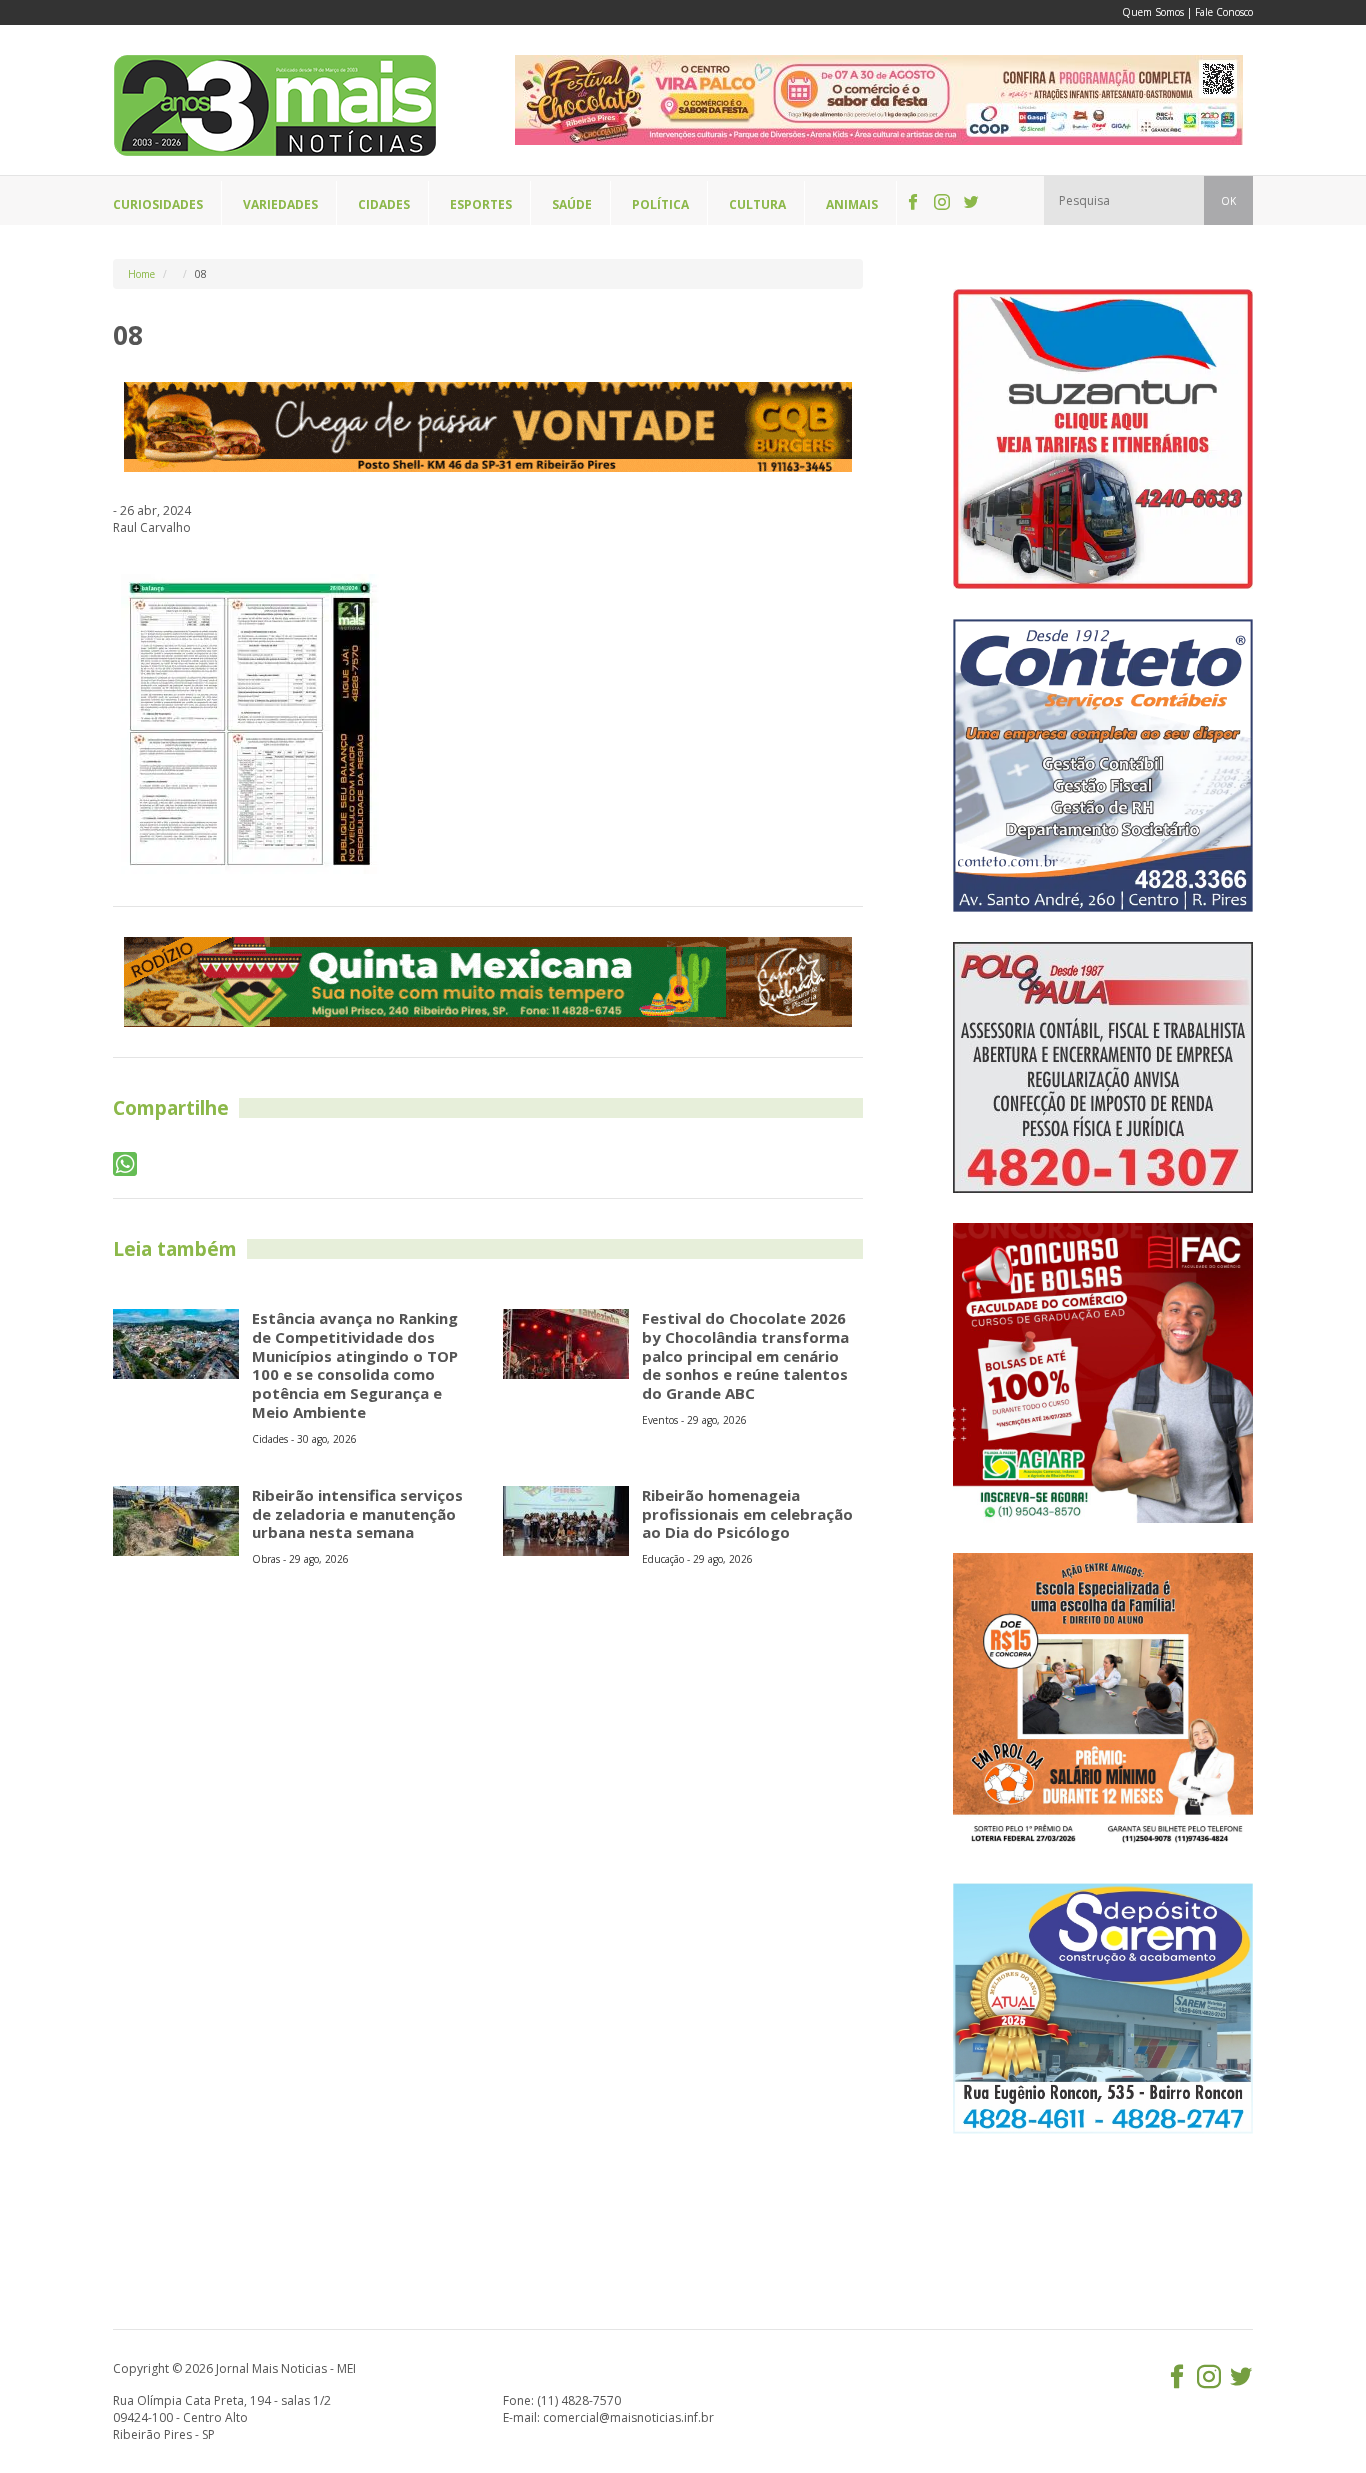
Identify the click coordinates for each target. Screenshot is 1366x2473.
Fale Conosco (1224, 12)
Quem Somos (1153, 12)
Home (141, 274)
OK (1228, 201)
